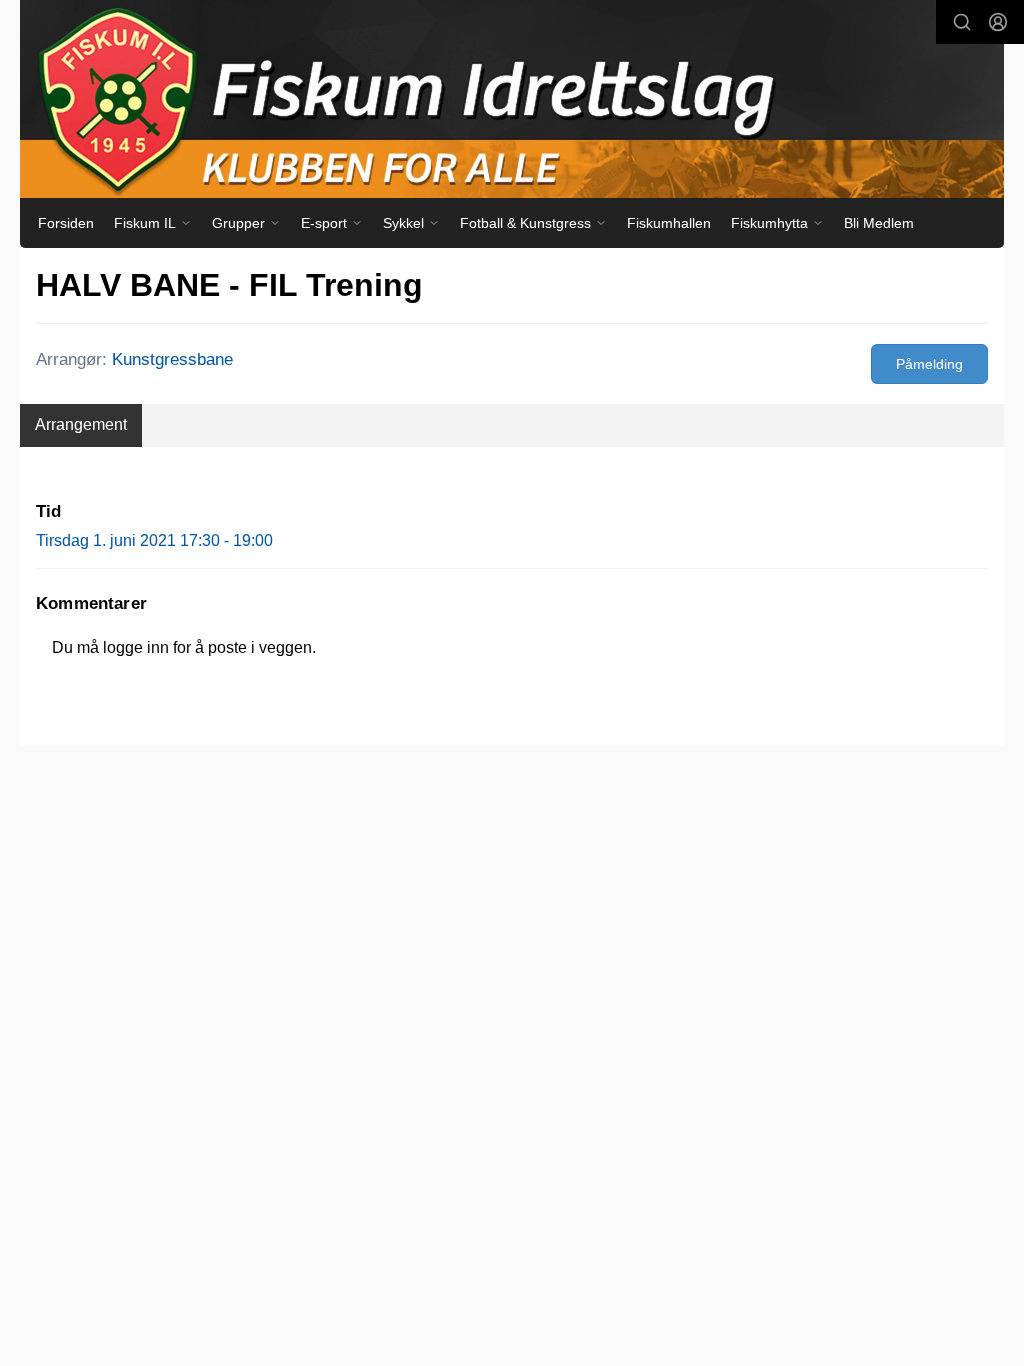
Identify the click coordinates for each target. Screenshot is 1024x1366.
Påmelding (929, 364)
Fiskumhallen (669, 223)
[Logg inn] (998, 22)
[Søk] (962, 22)
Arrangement (81, 424)
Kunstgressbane (172, 359)
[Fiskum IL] (512, 99)
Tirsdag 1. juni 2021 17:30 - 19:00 (154, 540)
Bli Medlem (879, 223)
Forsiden (66, 223)
